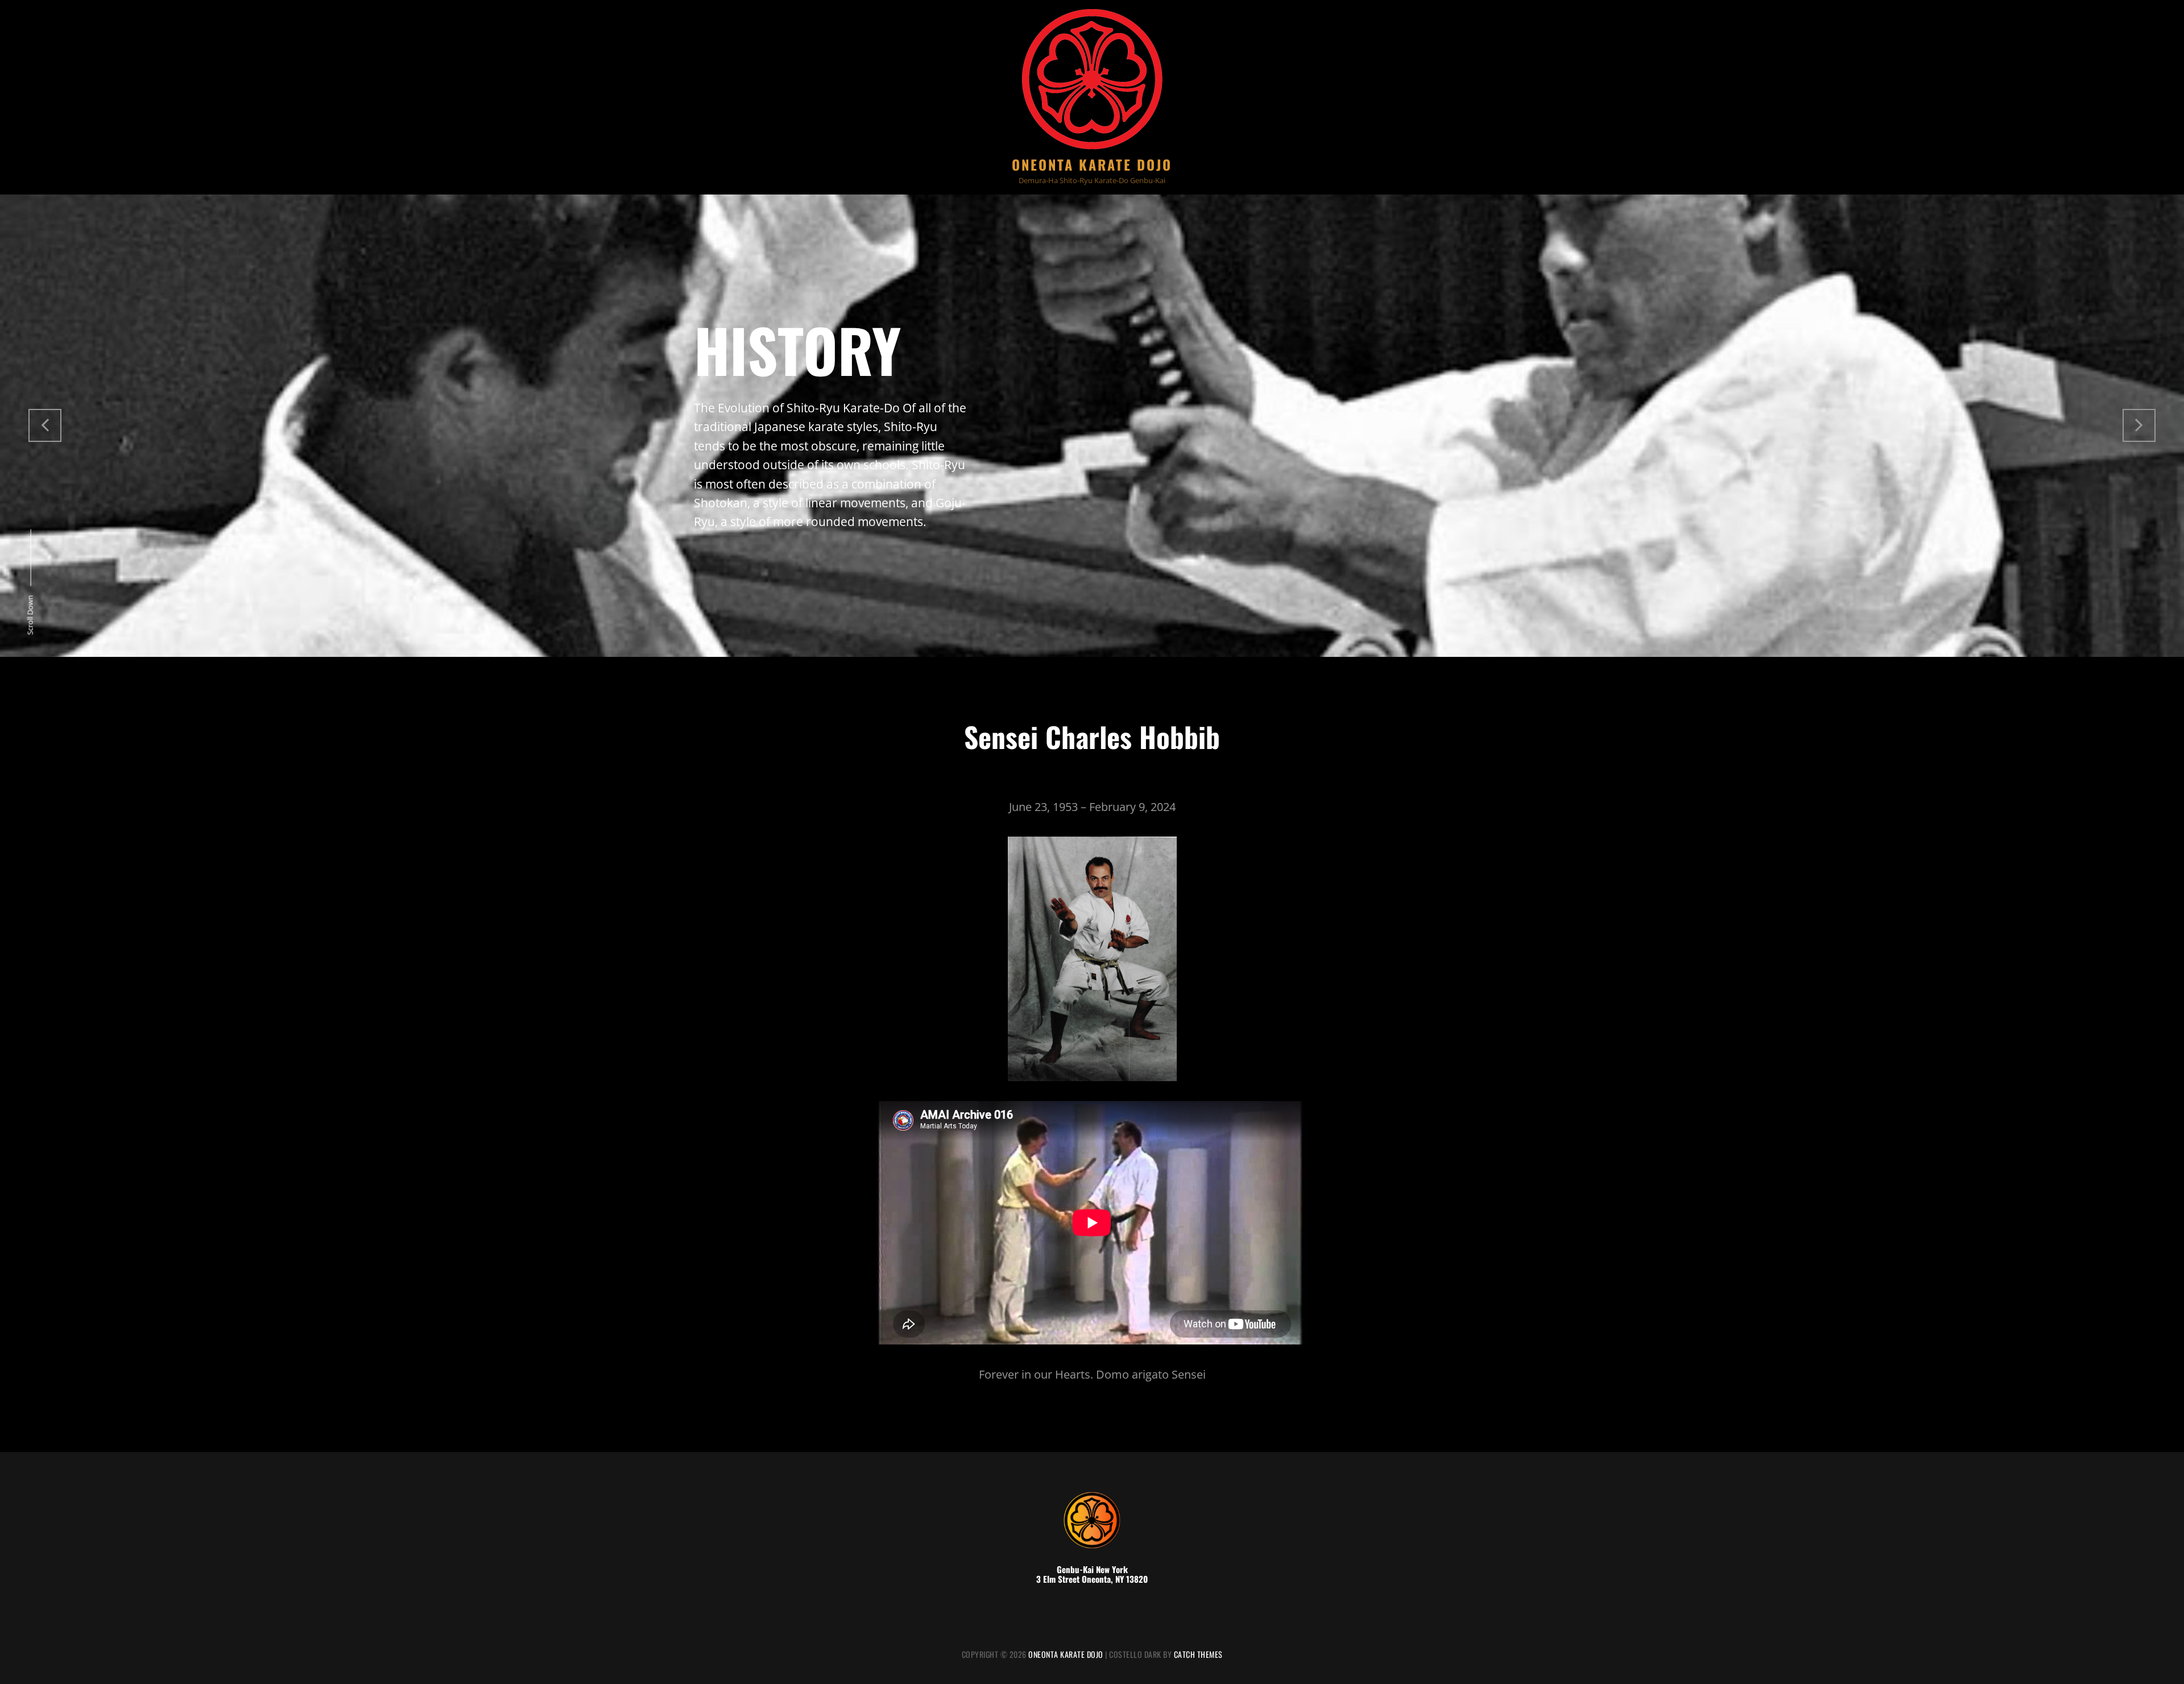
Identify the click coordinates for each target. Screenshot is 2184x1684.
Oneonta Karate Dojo (1092, 164)
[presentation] (45, 425)
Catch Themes (1198, 1654)
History (797, 349)
